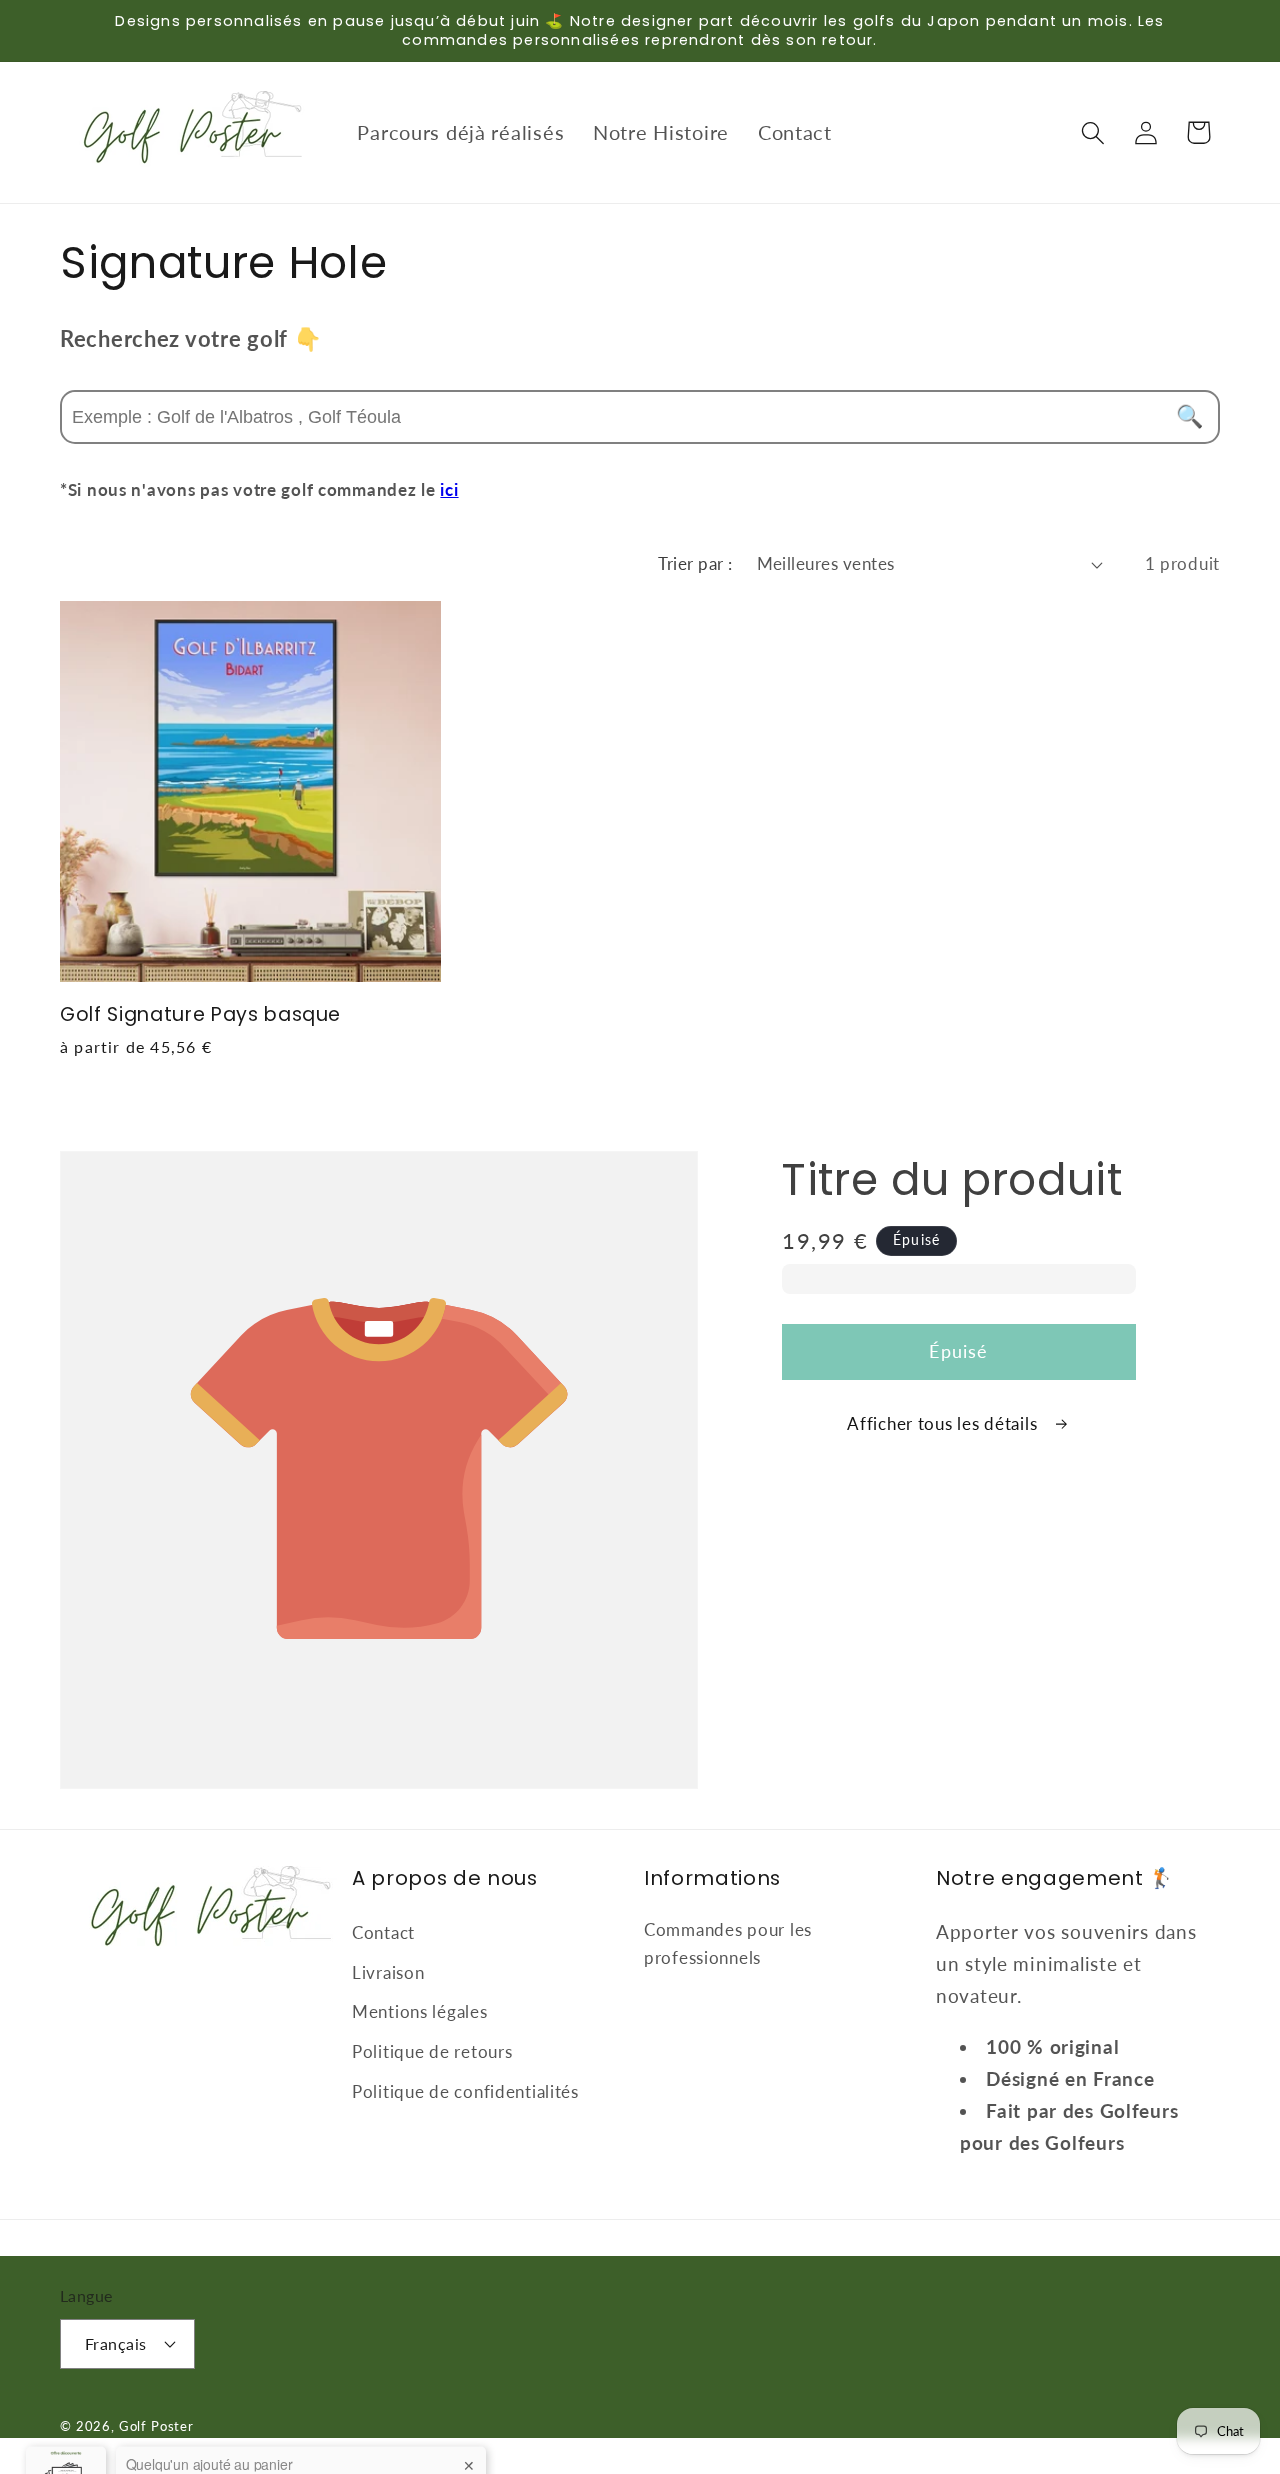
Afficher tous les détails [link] (944, 1423)
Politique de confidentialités (465, 2091)
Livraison (388, 1972)
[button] (1092, 132)
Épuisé (958, 1351)
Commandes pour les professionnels (728, 1943)
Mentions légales (420, 2011)
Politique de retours (432, 2051)
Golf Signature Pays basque (200, 1015)
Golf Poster (156, 2426)
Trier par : (695, 563)
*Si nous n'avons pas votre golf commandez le (259, 489)
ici (449, 489)
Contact (383, 1932)
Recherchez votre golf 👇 (191, 338)
